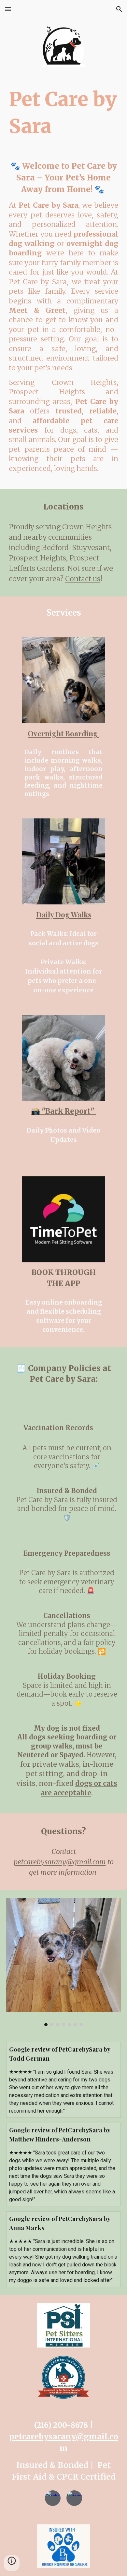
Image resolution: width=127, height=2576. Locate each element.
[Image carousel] (63, 1962)
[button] (8, 9)
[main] (63, 113)
